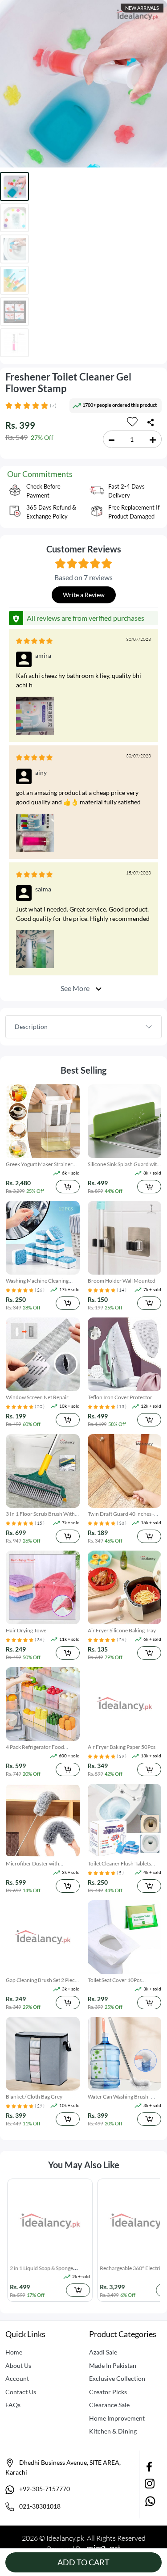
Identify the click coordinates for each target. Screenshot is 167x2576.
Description (31, 1027)
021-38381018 (39, 2506)
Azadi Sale (103, 2352)
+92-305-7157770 (44, 2489)
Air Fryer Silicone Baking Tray (122, 1630)
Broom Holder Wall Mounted (122, 1281)
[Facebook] (150, 2466)
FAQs (13, 2405)
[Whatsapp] (150, 2501)
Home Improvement (117, 2418)
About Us (18, 2365)
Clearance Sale (109, 2405)
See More (76, 988)
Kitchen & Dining (113, 2431)
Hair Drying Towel (27, 1630)
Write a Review (84, 595)
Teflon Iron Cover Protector (120, 1397)
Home (14, 2352)
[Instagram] (150, 2483)
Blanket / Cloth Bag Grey (34, 2097)
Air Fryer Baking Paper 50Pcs (122, 1747)
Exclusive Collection (117, 2378)
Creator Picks (108, 2392)
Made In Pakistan (113, 2365)
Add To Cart (83, 2562)
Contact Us (21, 2392)
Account (17, 2378)
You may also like (84, 2165)
